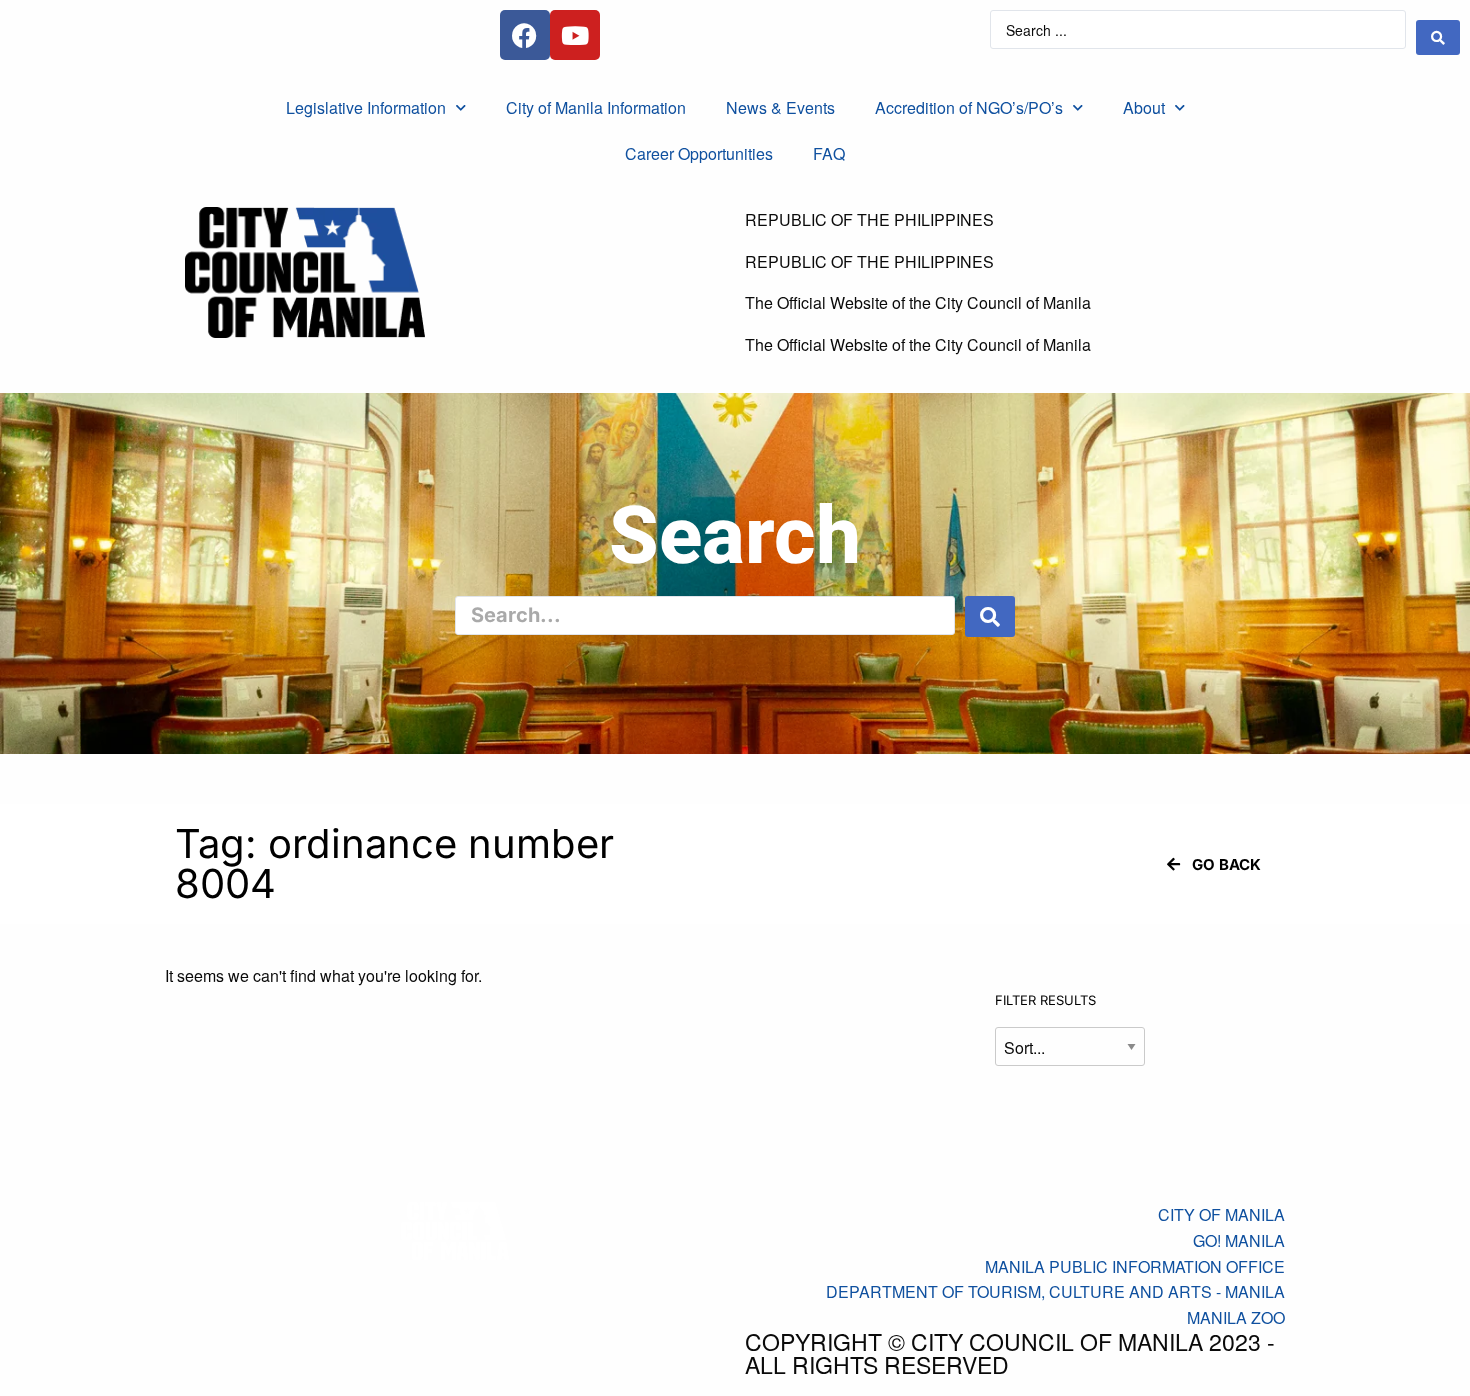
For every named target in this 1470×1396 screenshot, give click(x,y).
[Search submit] (1438, 37)
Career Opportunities (699, 153)
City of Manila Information (596, 107)
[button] (1214, 864)
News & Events (780, 107)
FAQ (829, 153)
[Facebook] (525, 35)
